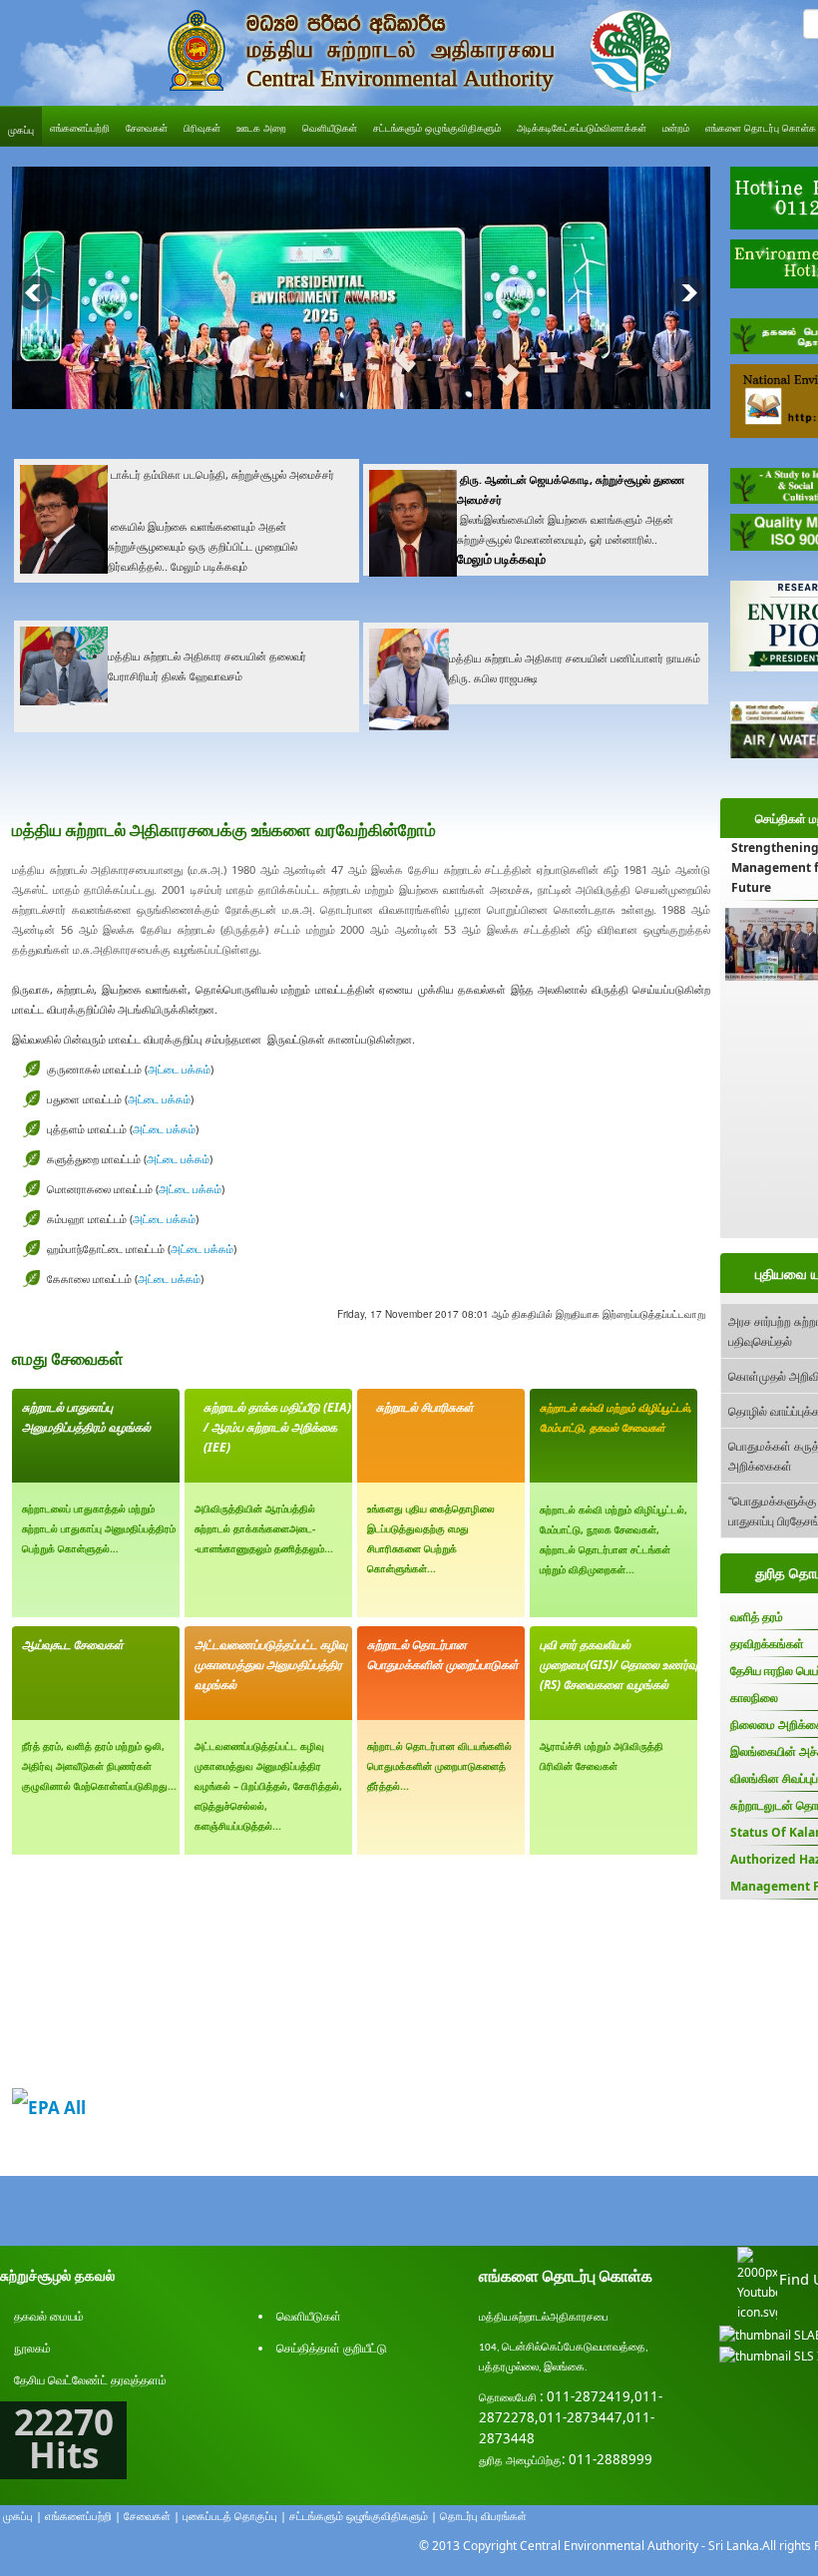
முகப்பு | (22, 2516)
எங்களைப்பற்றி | (83, 2516)
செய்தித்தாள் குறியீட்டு (332, 2348)
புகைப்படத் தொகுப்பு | (234, 2516)
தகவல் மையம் (49, 2316)
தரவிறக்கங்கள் (767, 1644)
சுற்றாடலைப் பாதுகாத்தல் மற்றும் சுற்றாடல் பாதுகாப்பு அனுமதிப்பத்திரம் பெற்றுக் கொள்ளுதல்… (99, 1528)
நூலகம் (32, 2348)
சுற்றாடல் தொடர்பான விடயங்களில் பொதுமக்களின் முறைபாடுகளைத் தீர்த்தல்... (439, 1766)
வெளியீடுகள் (309, 2316)
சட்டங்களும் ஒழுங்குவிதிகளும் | (363, 2516)
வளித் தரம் (757, 1617)
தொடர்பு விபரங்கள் (483, 2516)
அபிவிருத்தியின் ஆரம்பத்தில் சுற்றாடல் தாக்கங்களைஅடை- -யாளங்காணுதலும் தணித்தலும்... (264, 1528)
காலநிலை (754, 1698)
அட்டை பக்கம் (179, 1069)
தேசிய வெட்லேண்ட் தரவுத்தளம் (90, 2380)
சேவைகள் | (152, 2516)
